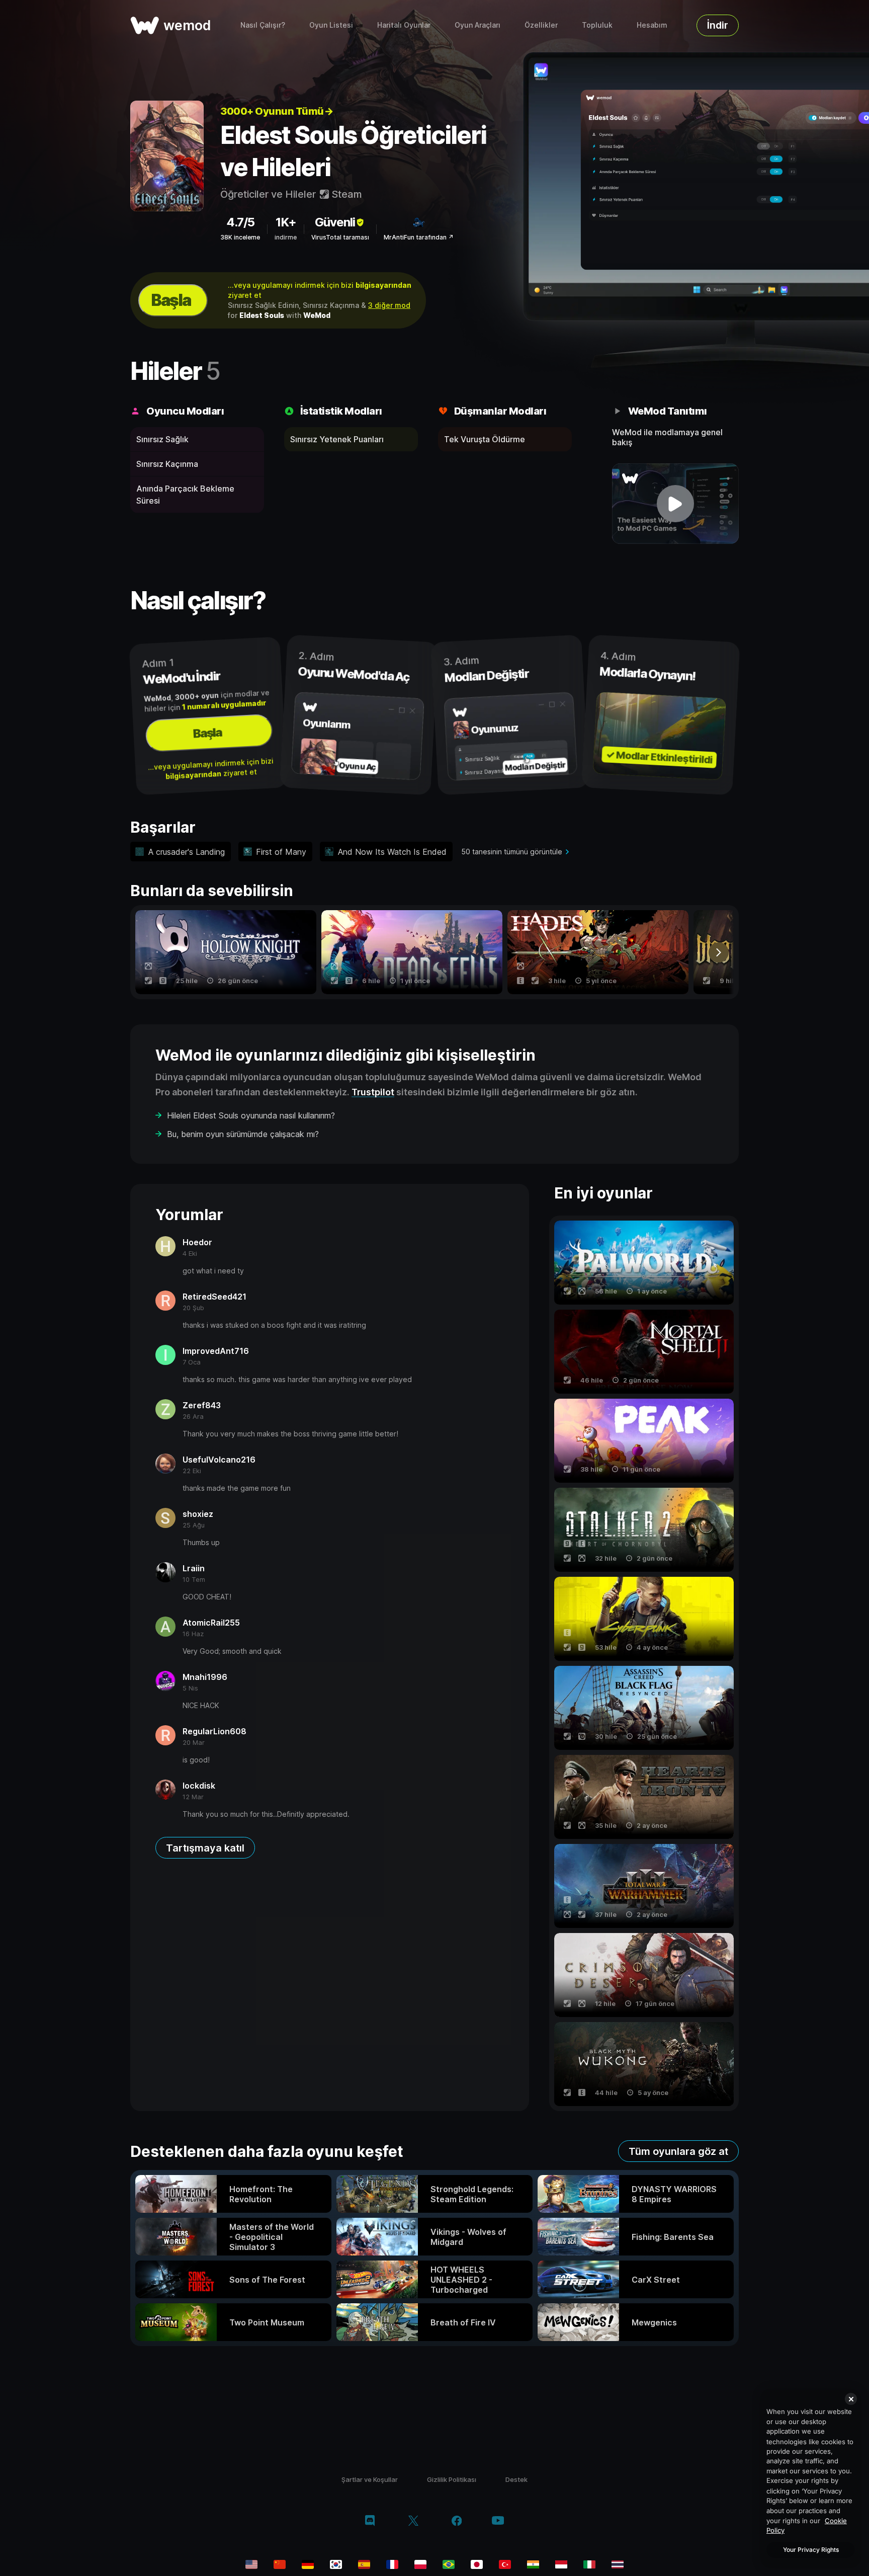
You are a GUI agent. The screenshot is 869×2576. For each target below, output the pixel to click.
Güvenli (335, 222)
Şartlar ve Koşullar (370, 2479)
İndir (718, 25)
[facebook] (457, 2522)
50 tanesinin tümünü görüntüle (512, 852)
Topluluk (597, 25)
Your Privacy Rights (811, 2550)
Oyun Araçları (477, 25)
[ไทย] (618, 2564)
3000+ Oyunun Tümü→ (277, 111)
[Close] (851, 2399)
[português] (449, 2564)
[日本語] (477, 2564)
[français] (392, 2564)
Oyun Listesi (331, 25)
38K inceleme (240, 237)
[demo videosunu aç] (676, 504)
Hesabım (652, 25)
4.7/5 (240, 222)
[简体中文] (280, 2564)
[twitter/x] (413, 2522)
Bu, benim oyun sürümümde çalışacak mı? (243, 1134)
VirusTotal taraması (340, 237)
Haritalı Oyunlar (404, 25)
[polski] (420, 2564)
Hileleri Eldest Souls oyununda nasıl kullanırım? (251, 1115)
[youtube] (498, 2521)
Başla (171, 300)
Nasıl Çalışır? (263, 25)
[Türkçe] (505, 2564)
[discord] (370, 2522)
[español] (364, 2564)
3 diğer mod (389, 305)
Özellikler (541, 25)
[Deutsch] (308, 2564)
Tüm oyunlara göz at (678, 2151)
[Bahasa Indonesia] (561, 2564)
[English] (251, 2564)
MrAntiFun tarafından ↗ (419, 237)
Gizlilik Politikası (452, 2479)
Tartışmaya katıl (205, 1848)
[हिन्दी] (533, 2564)
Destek (516, 2479)
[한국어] (336, 2564)
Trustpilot (373, 1092)
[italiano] (589, 2564)
